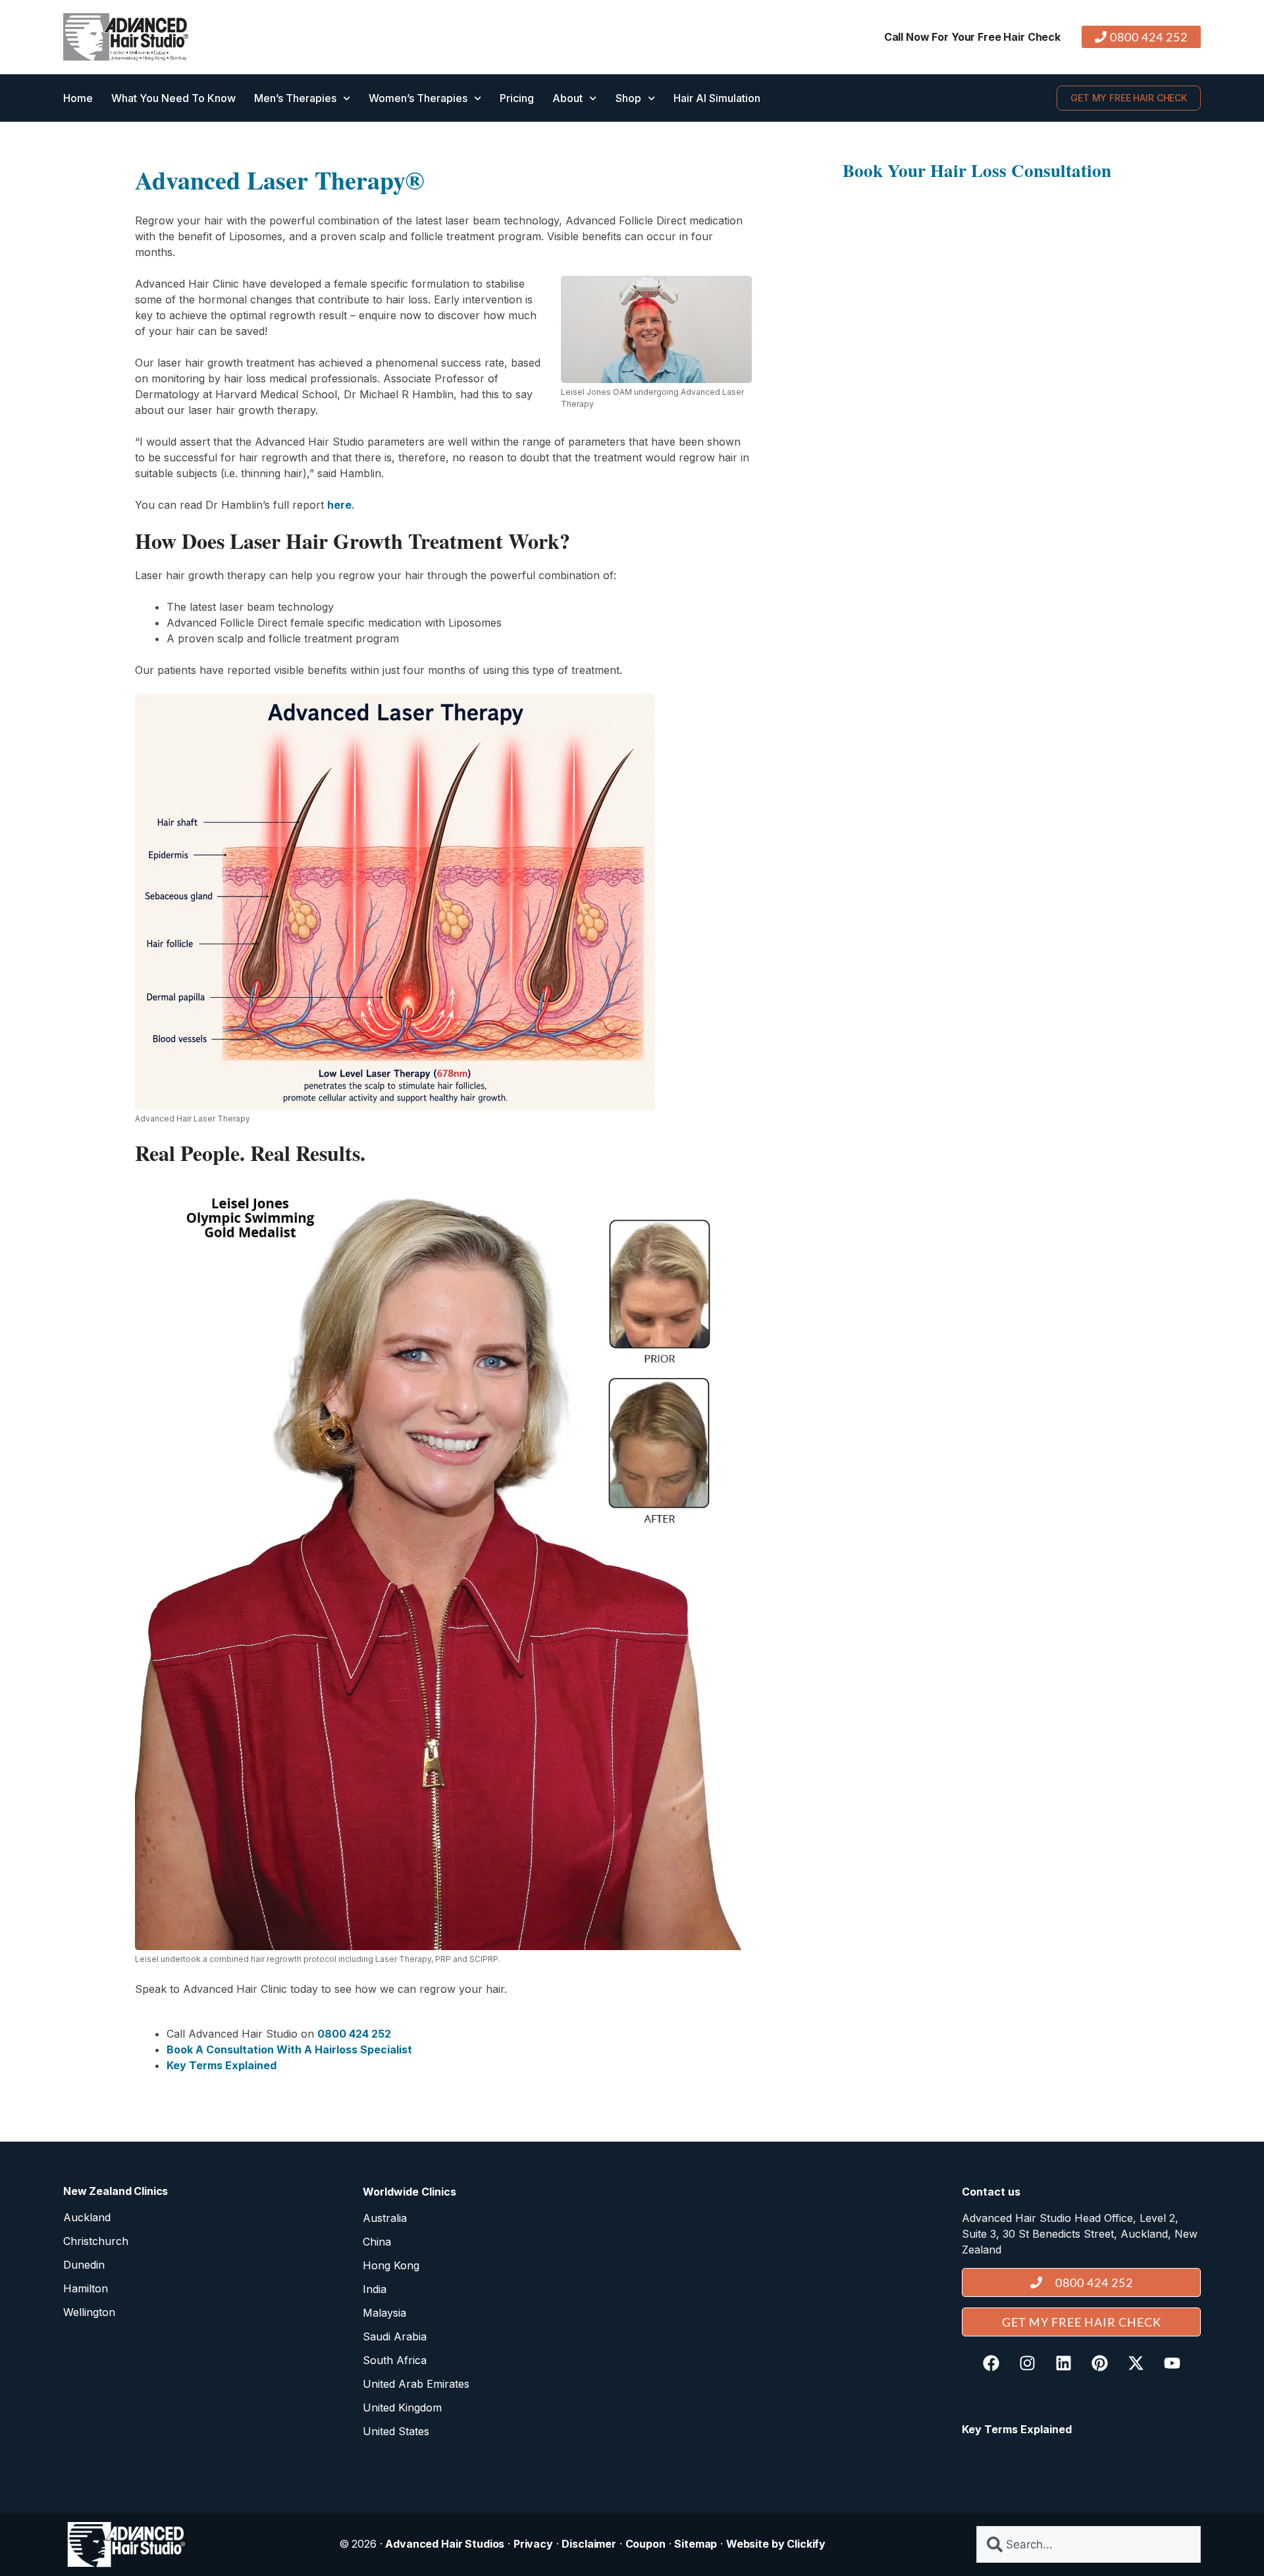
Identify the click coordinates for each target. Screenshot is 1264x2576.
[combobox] (1089, 2544)
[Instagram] (1027, 2363)
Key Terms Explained (222, 2065)
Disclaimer (589, 2544)
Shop (628, 98)
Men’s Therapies (295, 98)
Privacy (533, 2544)
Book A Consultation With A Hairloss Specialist (289, 2049)
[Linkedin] (1063, 2363)
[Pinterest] (1099, 2363)
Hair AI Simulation (717, 98)
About (567, 98)
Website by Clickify (776, 2544)
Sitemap (696, 2544)
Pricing (517, 98)
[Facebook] (991, 2363)
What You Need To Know (173, 98)
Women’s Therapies (418, 98)
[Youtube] (1172, 2363)
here (339, 505)
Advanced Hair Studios (445, 2544)
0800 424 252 (354, 2034)
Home (78, 98)
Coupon (645, 2544)
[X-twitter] (1136, 2363)
